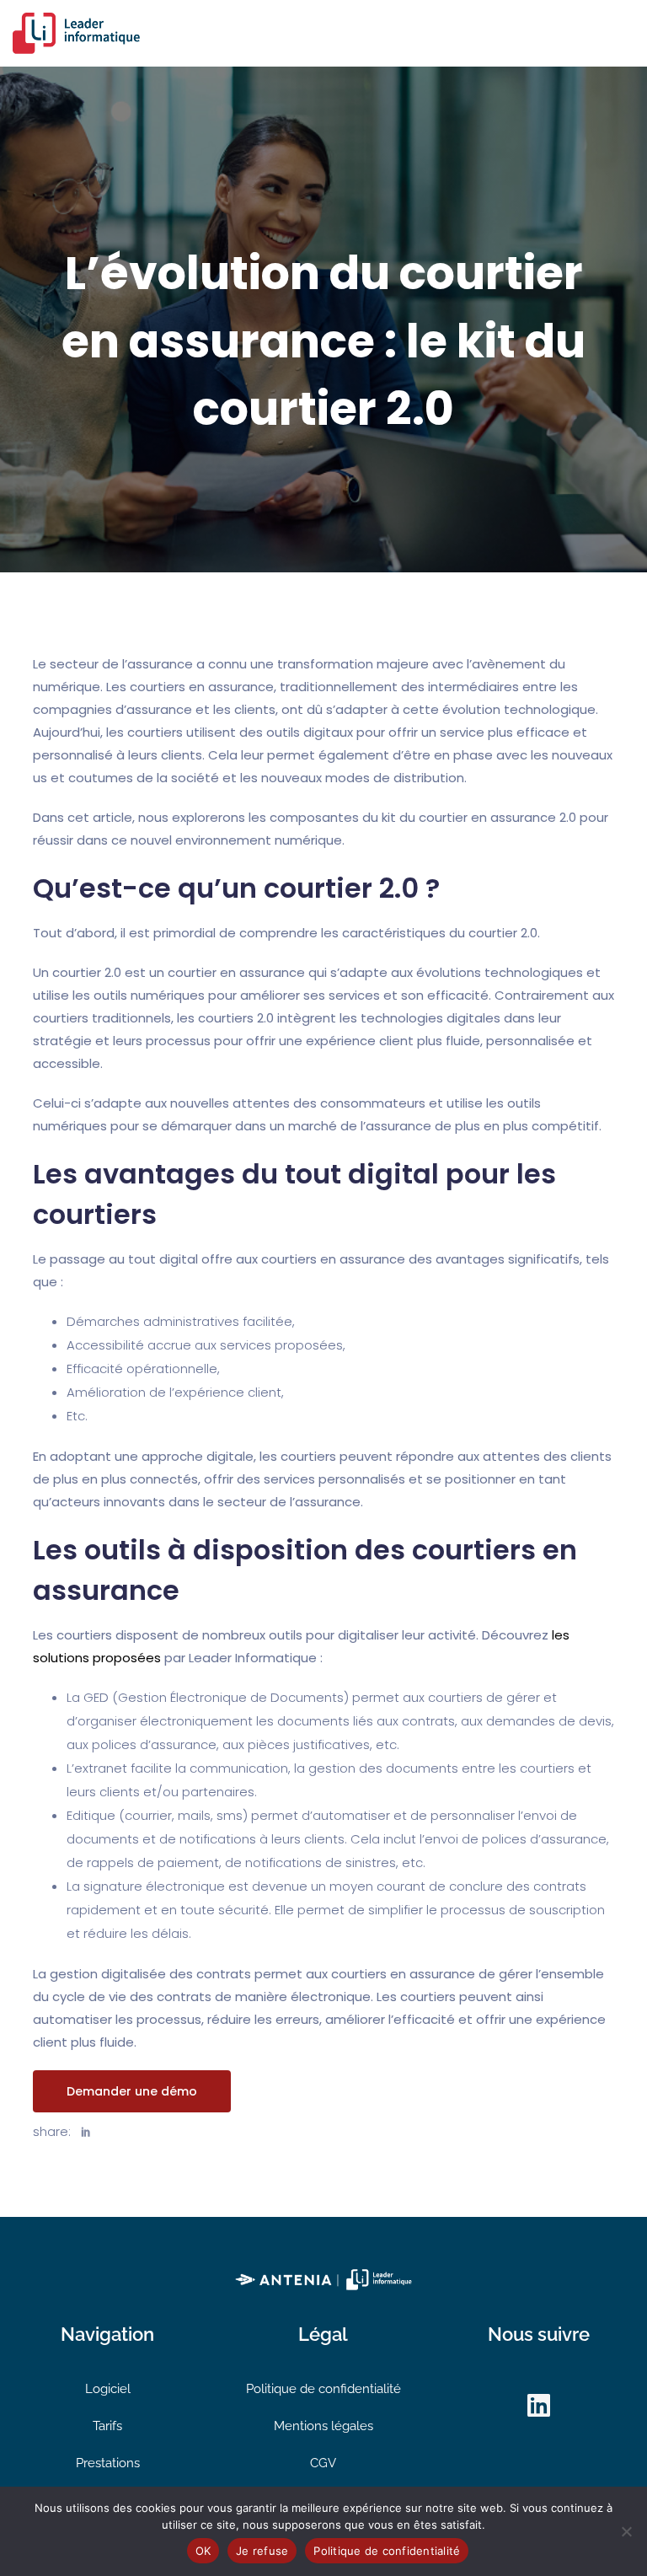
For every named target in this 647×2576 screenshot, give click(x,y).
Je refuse (262, 2551)
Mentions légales (323, 2426)
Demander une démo (132, 2091)
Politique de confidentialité (323, 2389)
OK (203, 2551)
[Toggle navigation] (624, 33)
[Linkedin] (539, 2406)
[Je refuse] (626, 2531)
